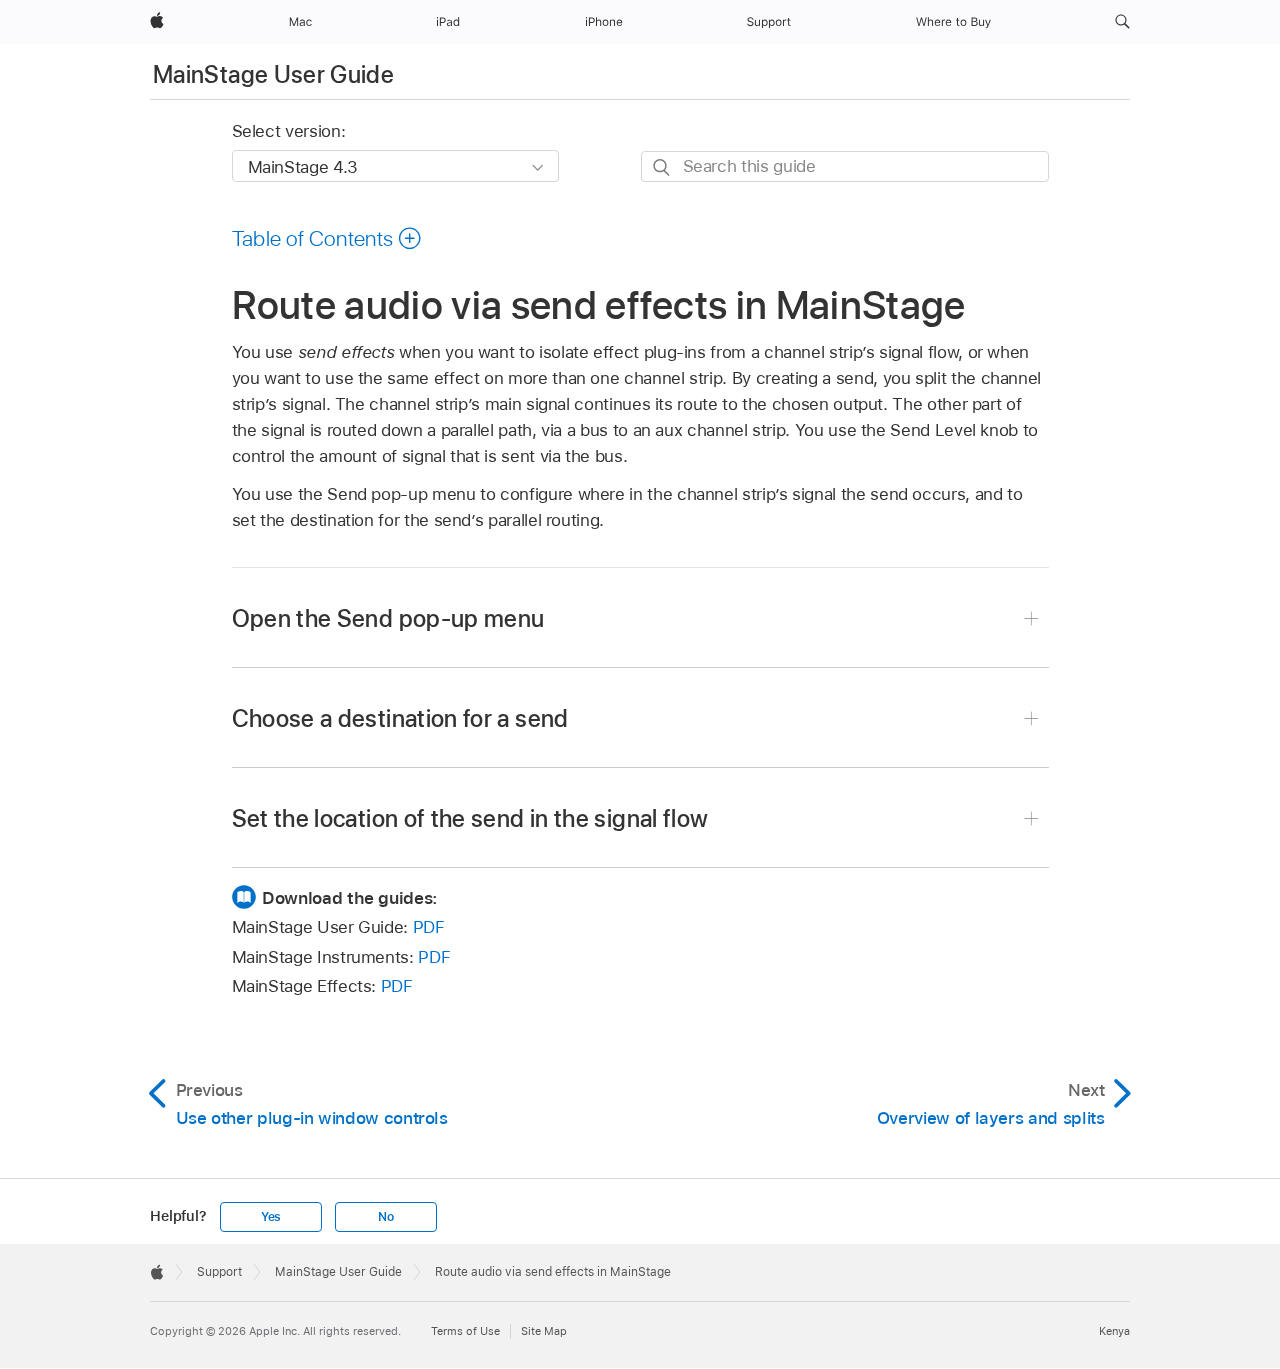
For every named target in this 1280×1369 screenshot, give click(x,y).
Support (219, 1272)
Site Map (544, 1331)
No (386, 1217)
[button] (1122, 22)
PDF (429, 927)
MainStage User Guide (273, 74)
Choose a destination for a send (400, 718)
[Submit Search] (662, 167)
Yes (271, 1217)
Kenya (1114, 1331)
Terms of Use (465, 1331)
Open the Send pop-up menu (388, 618)
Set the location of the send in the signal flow (470, 818)
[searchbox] (845, 166)
